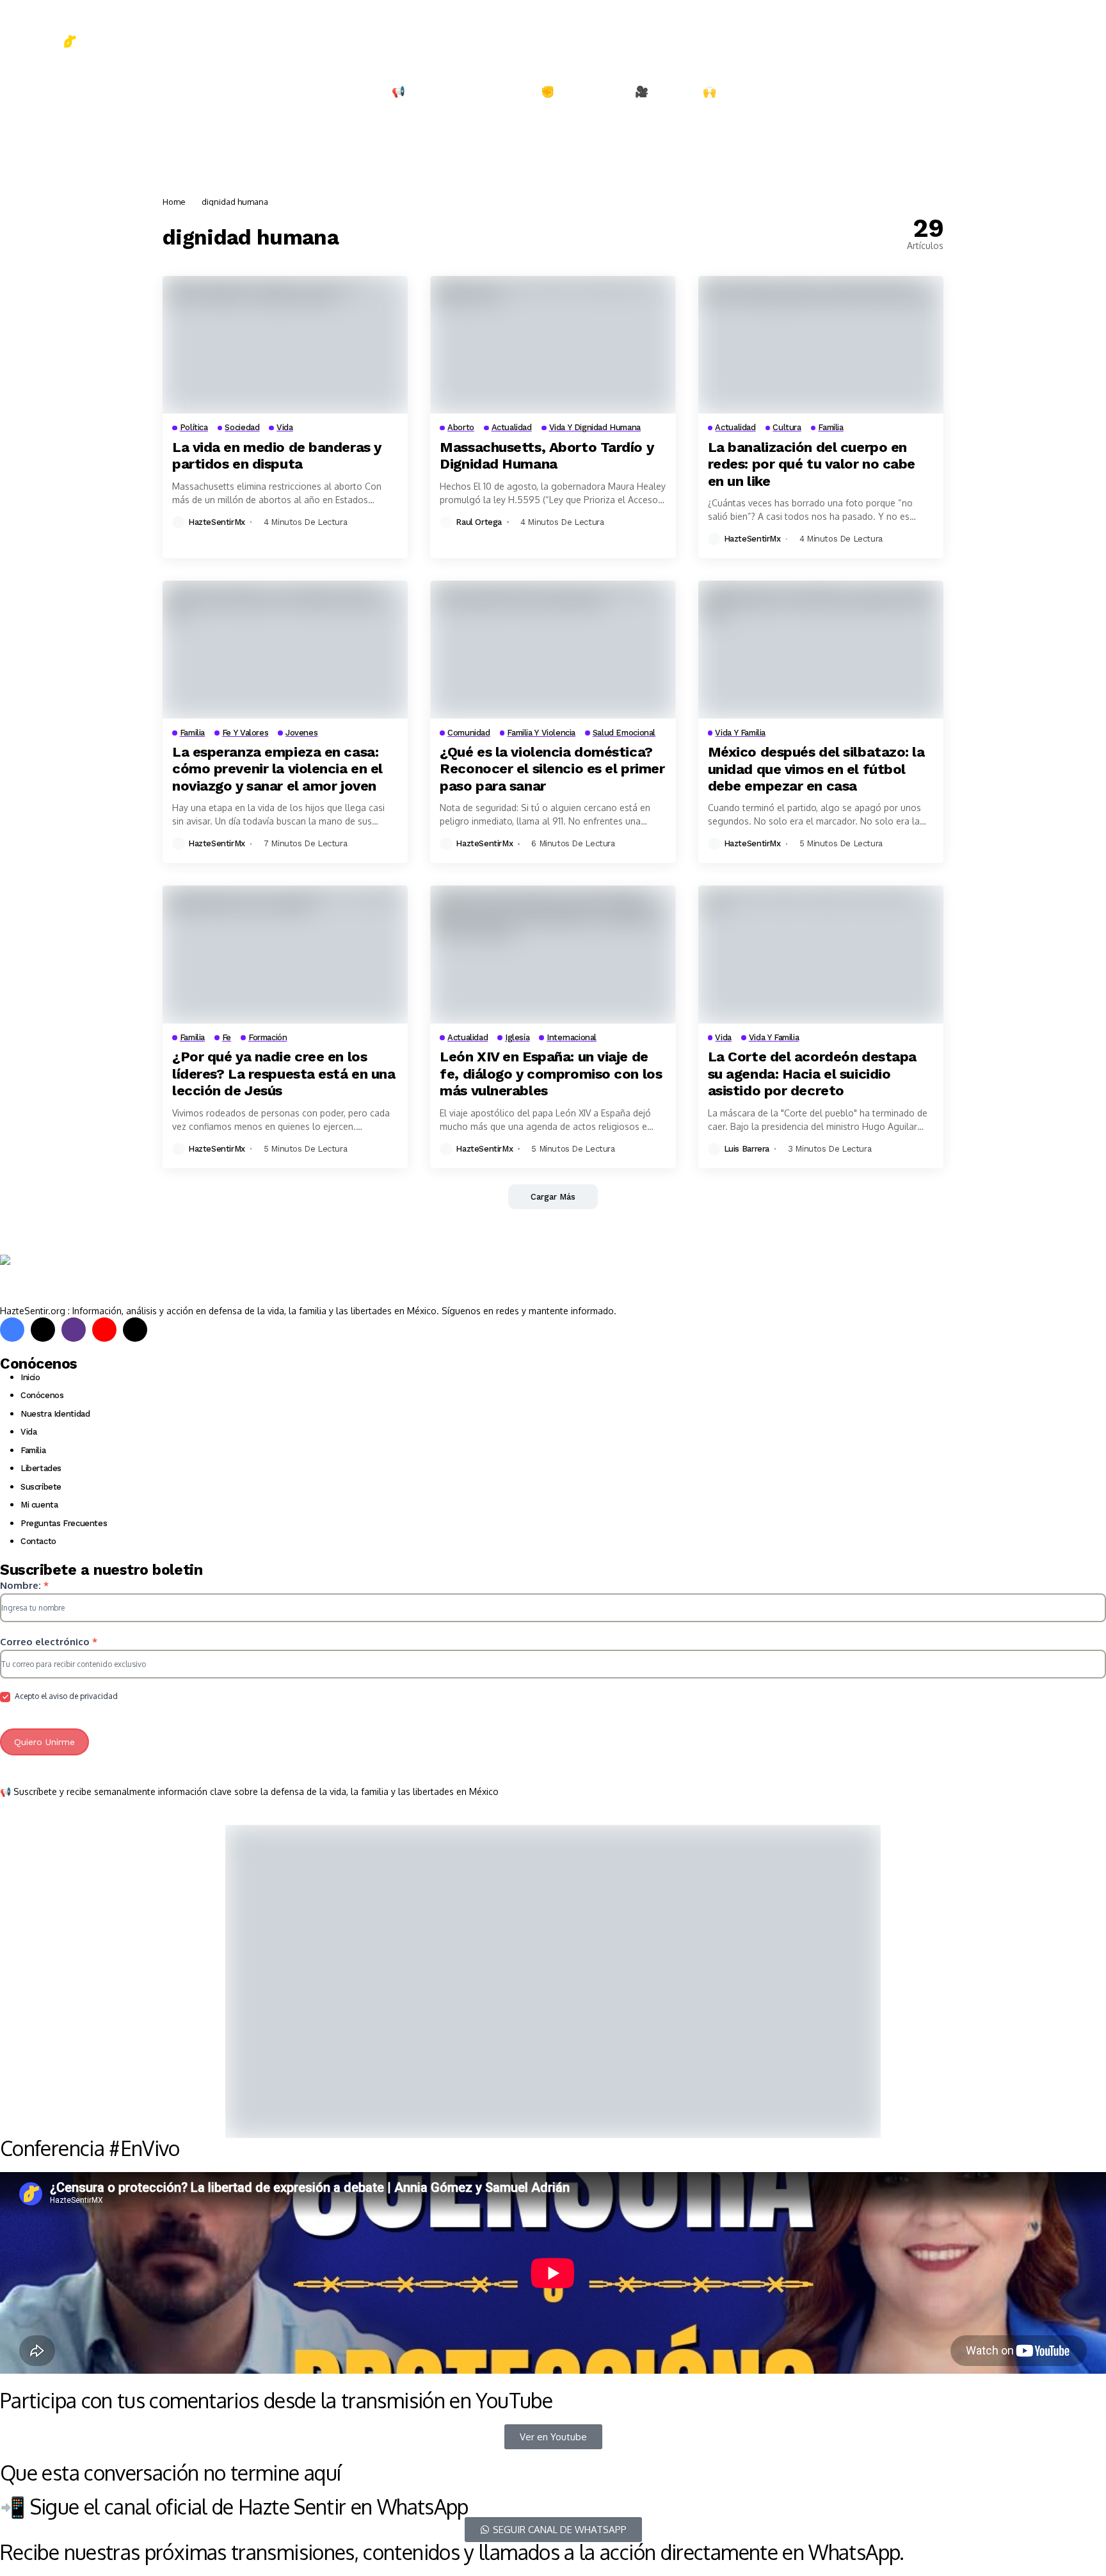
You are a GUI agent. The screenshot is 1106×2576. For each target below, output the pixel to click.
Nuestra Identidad (55, 1414)
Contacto (38, 1541)
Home (174, 202)
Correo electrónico (49, 1642)
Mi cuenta (39, 1505)
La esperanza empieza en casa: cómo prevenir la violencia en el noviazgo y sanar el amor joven (277, 769)
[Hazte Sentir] (38, 32)
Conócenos (42, 1395)
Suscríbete (41, 1487)
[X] (43, 1330)
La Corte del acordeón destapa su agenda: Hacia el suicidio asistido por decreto (812, 1074)
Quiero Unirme (44, 1742)
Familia (33, 1450)
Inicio (30, 1377)
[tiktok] (135, 1330)
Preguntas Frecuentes (64, 1523)
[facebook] (12, 1330)
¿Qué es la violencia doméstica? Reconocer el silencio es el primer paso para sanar (552, 769)
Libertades (41, 1468)
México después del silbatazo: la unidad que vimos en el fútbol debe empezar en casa (816, 769)
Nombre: (24, 1585)
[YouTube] (104, 1330)
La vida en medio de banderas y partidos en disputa (277, 455)
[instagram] (74, 1330)
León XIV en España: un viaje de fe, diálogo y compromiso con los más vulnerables (551, 1074)
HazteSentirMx (217, 522)
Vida (28, 1432)
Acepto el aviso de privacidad (65, 1696)
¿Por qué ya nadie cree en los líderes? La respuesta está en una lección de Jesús (284, 1074)
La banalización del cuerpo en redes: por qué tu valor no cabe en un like (812, 464)
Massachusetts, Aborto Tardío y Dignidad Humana (547, 455)
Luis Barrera (747, 1149)
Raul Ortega (479, 522)
